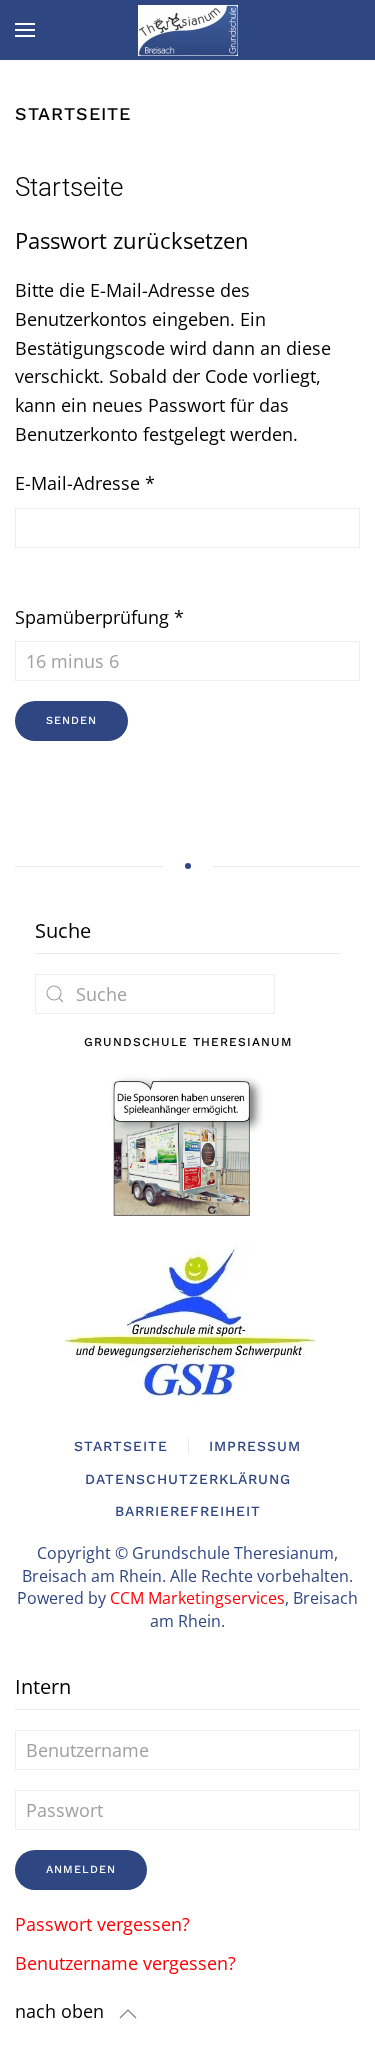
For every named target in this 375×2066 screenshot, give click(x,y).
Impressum (255, 1446)
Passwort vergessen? (102, 1924)
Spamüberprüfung (99, 617)
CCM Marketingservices (197, 1598)
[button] (25, 30)
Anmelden (81, 1869)
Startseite (121, 1446)
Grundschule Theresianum (188, 1042)
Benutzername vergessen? (125, 1963)
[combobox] (155, 994)
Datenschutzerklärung (188, 1479)
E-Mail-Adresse (85, 483)
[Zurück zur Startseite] (188, 30)
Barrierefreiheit (188, 1511)
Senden (71, 720)
